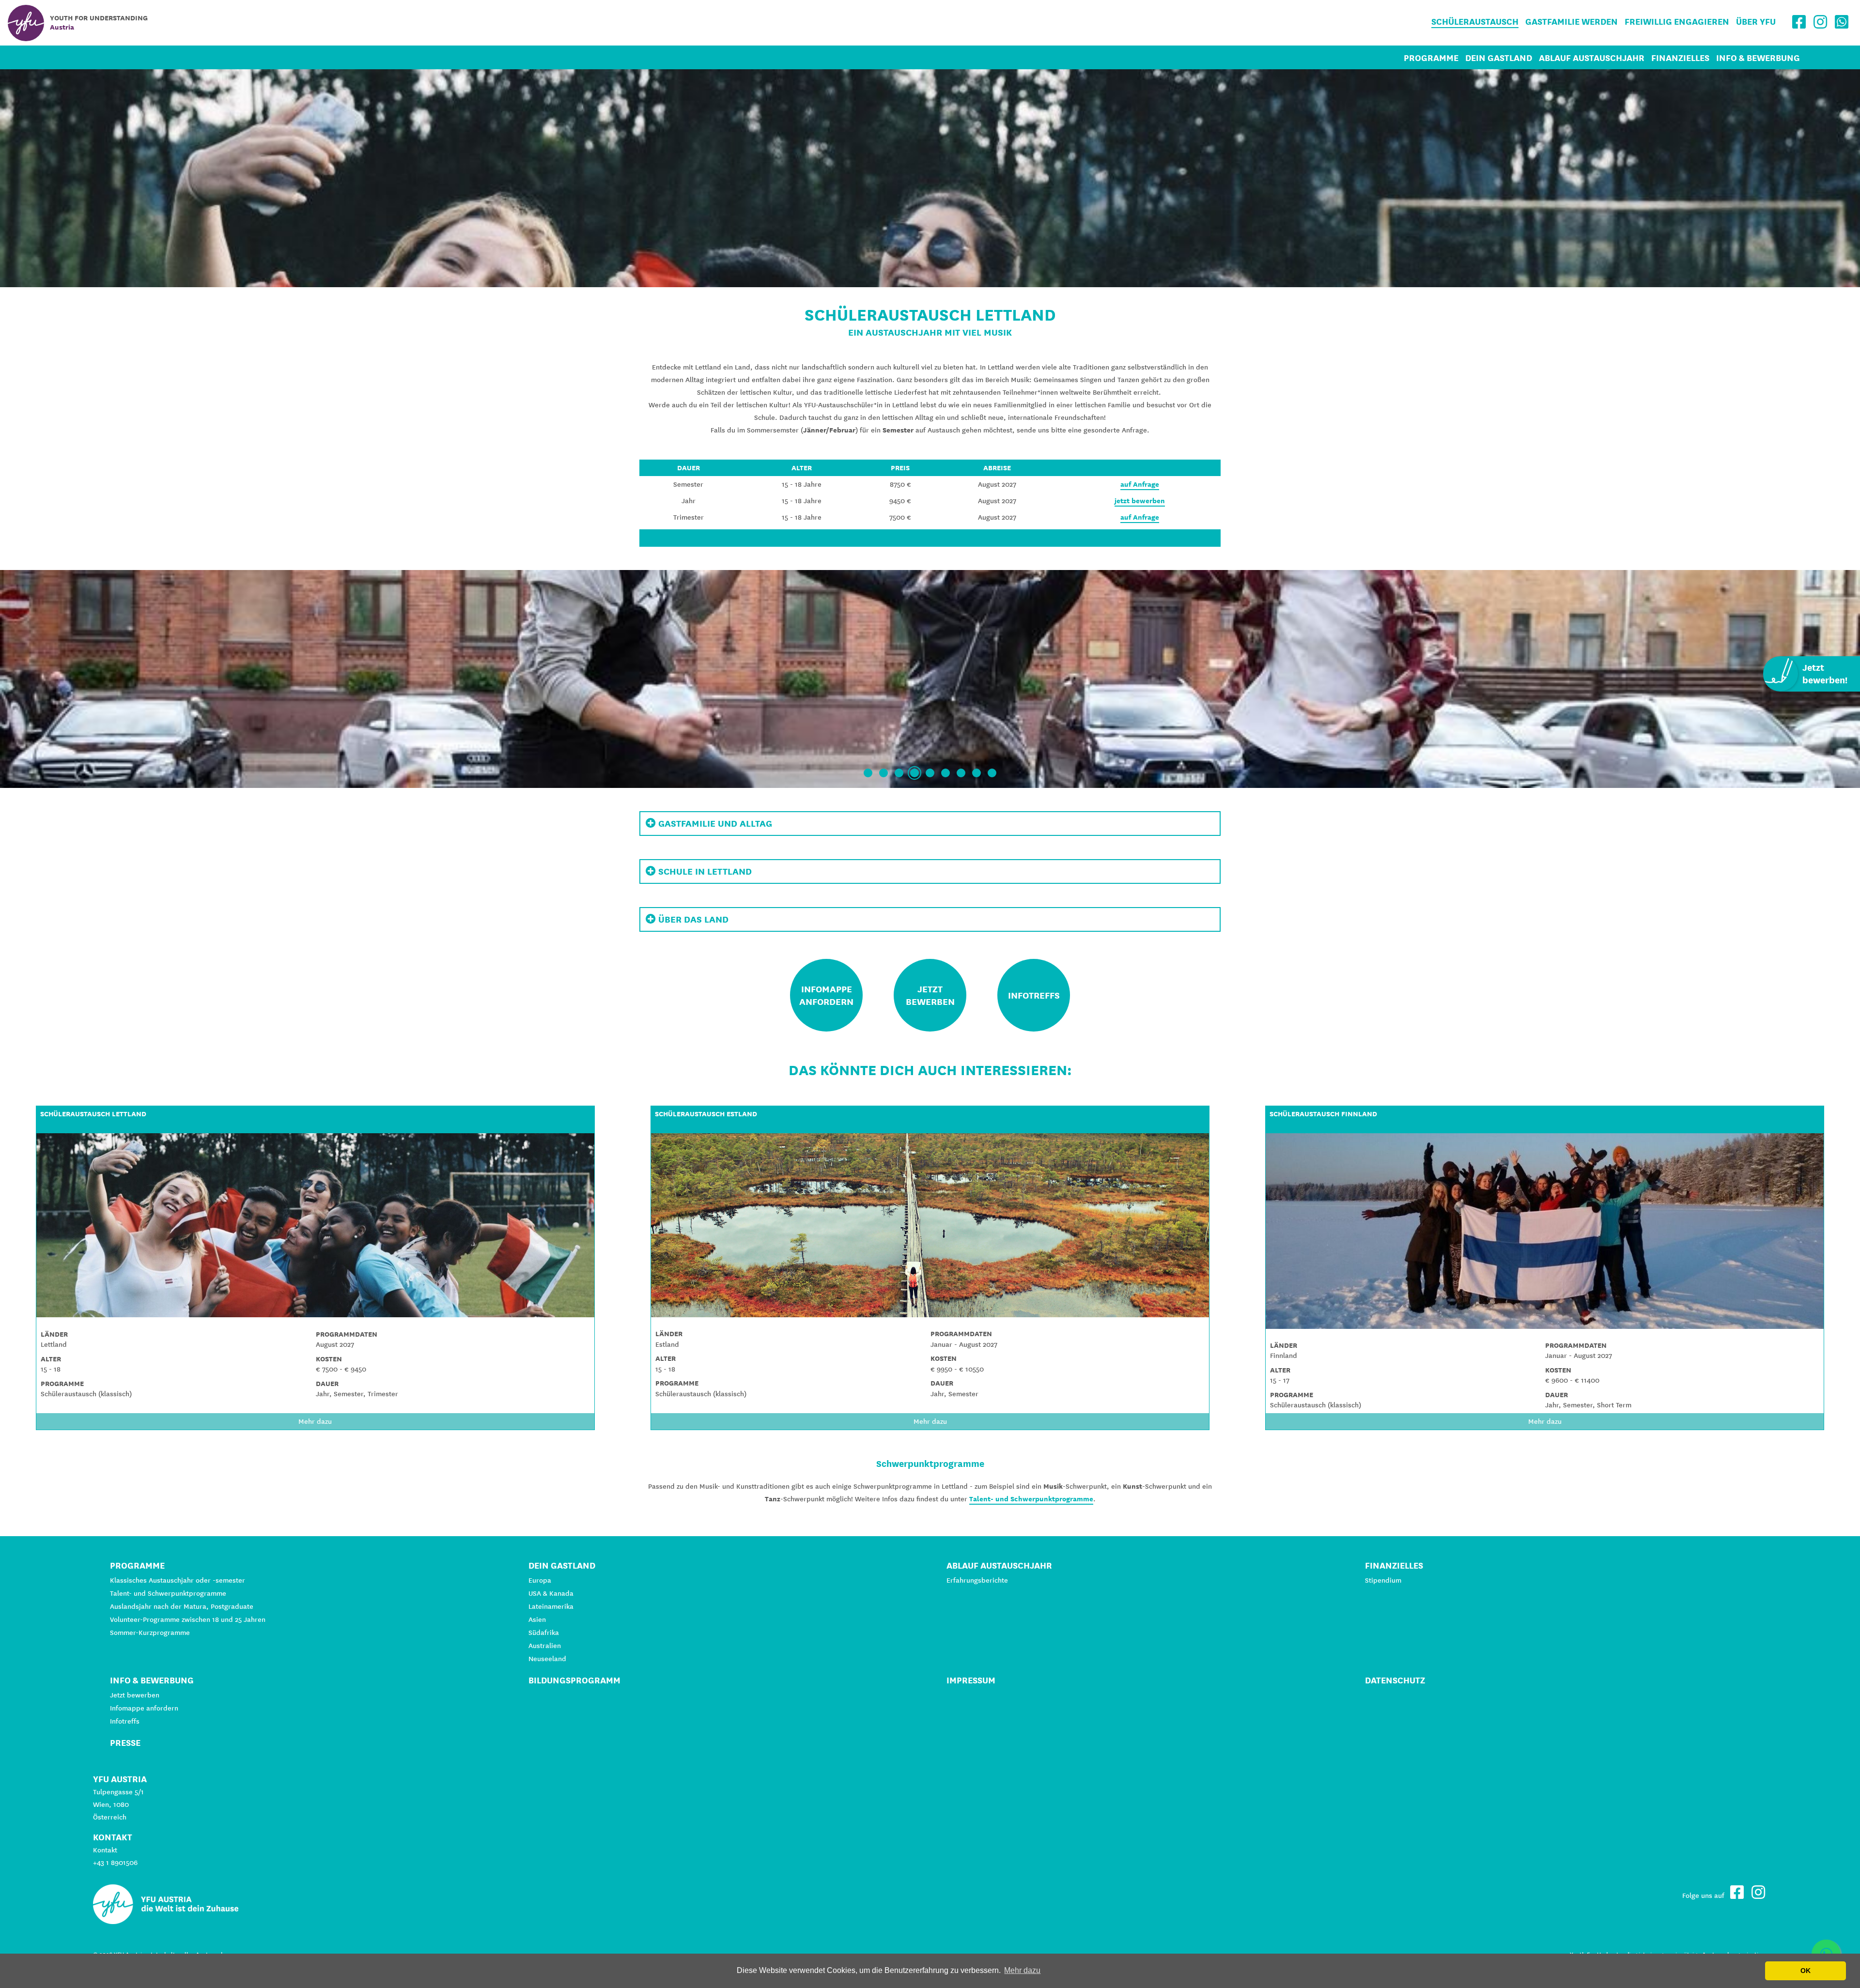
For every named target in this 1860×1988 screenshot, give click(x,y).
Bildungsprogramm (574, 1680)
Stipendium (1383, 1580)
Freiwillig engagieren (1677, 22)
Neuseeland (547, 1659)
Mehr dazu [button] (1022, 1970)
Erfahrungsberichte (977, 1580)
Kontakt (105, 1850)
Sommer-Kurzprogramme (150, 1633)
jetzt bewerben (1140, 501)
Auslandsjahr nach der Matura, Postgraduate (182, 1606)
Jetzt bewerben (135, 1695)
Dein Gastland (1499, 58)
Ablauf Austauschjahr (1592, 58)
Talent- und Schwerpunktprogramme (1031, 1499)
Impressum (971, 1680)
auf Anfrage (1140, 484)
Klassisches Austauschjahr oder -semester (178, 1580)
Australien (545, 1646)
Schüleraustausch (1475, 22)
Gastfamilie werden (1572, 22)
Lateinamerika (551, 1606)
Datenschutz (1395, 1680)
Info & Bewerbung (1758, 58)
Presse (125, 1743)
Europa (540, 1580)
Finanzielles (1680, 58)
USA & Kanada (551, 1593)
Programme (1431, 58)
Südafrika (544, 1633)
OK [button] (1806, 1971)
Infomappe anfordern (144, 1708)
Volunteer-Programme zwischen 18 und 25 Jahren (188, 1619)
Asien (537, 1619)
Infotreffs (125, 1721)
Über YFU (1756, 22)
